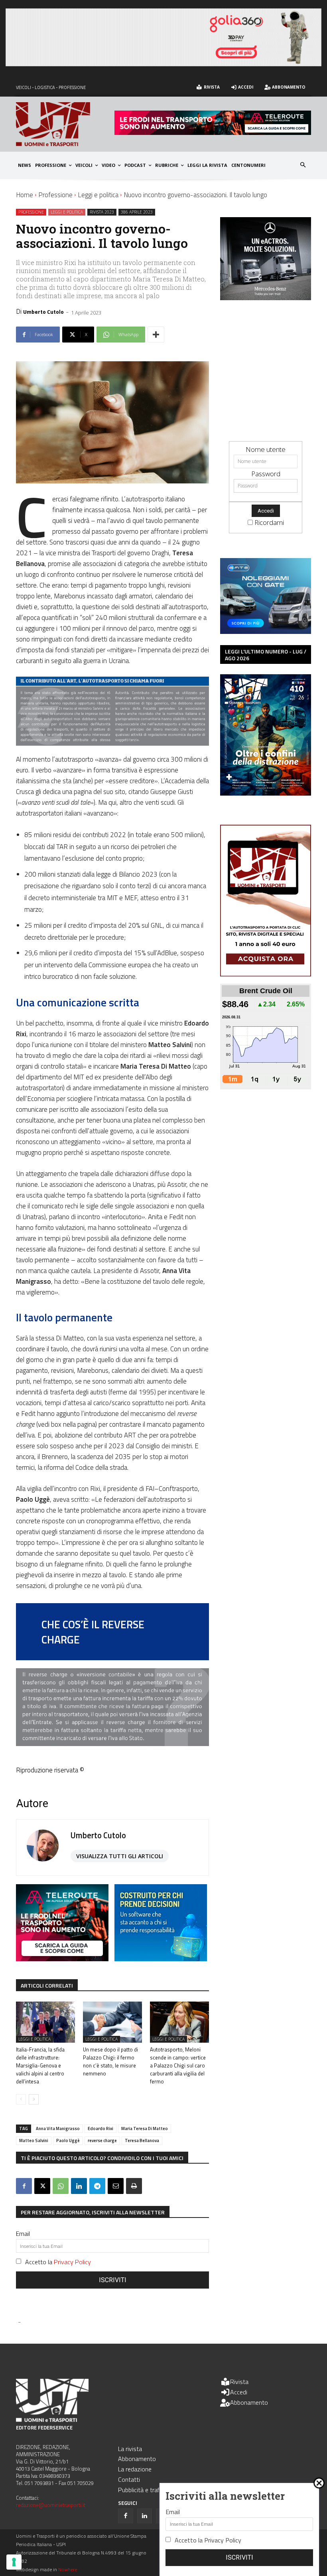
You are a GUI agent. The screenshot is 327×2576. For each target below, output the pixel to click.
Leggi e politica (98, 195)
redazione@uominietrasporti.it (51, 2505)
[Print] (134, 2186)
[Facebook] (24, 2186)
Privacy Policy (72, 2262)
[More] (156, 335)
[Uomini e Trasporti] (65, 124)
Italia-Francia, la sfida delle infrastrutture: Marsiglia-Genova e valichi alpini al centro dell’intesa (40, 2065)
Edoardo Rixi (100, 2129)
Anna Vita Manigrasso (58, 2129)
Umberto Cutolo (43, 312)
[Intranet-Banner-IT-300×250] (62, 1959)
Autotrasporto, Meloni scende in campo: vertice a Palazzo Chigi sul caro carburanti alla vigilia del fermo (178, 2065)
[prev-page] (21, 2099)
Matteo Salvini (34, 2140)
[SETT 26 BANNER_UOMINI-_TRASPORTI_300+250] (161, 1959)
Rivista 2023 (102, 212)
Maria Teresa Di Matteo (145, 2129)
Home (25, 195)
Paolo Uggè (68, 2140)
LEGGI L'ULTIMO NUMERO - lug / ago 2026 (266, 655)
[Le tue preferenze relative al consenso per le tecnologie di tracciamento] (14, 2562)
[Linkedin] (79, 2186)
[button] (303, 165)
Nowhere (68, 2569)
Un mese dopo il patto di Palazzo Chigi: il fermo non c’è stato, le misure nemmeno (110, 2061)
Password (266, 474)
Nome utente (266, 449)
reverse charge (102, 2140)
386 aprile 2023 (137, 212)
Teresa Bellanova (142, 2140)
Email (23, 2233)
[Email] (116, 2186)
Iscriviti (113, 2280)
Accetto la (58, 2262)
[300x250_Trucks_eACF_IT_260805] (270, 298)
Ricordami (269, 522)
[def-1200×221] (163, 64)
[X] (42, 2186)
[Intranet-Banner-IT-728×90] (213, 132)
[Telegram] (97, 2186)
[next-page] (34, 2099)
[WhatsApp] (61, 2186)
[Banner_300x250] (266, 631)
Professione (55, 195)
